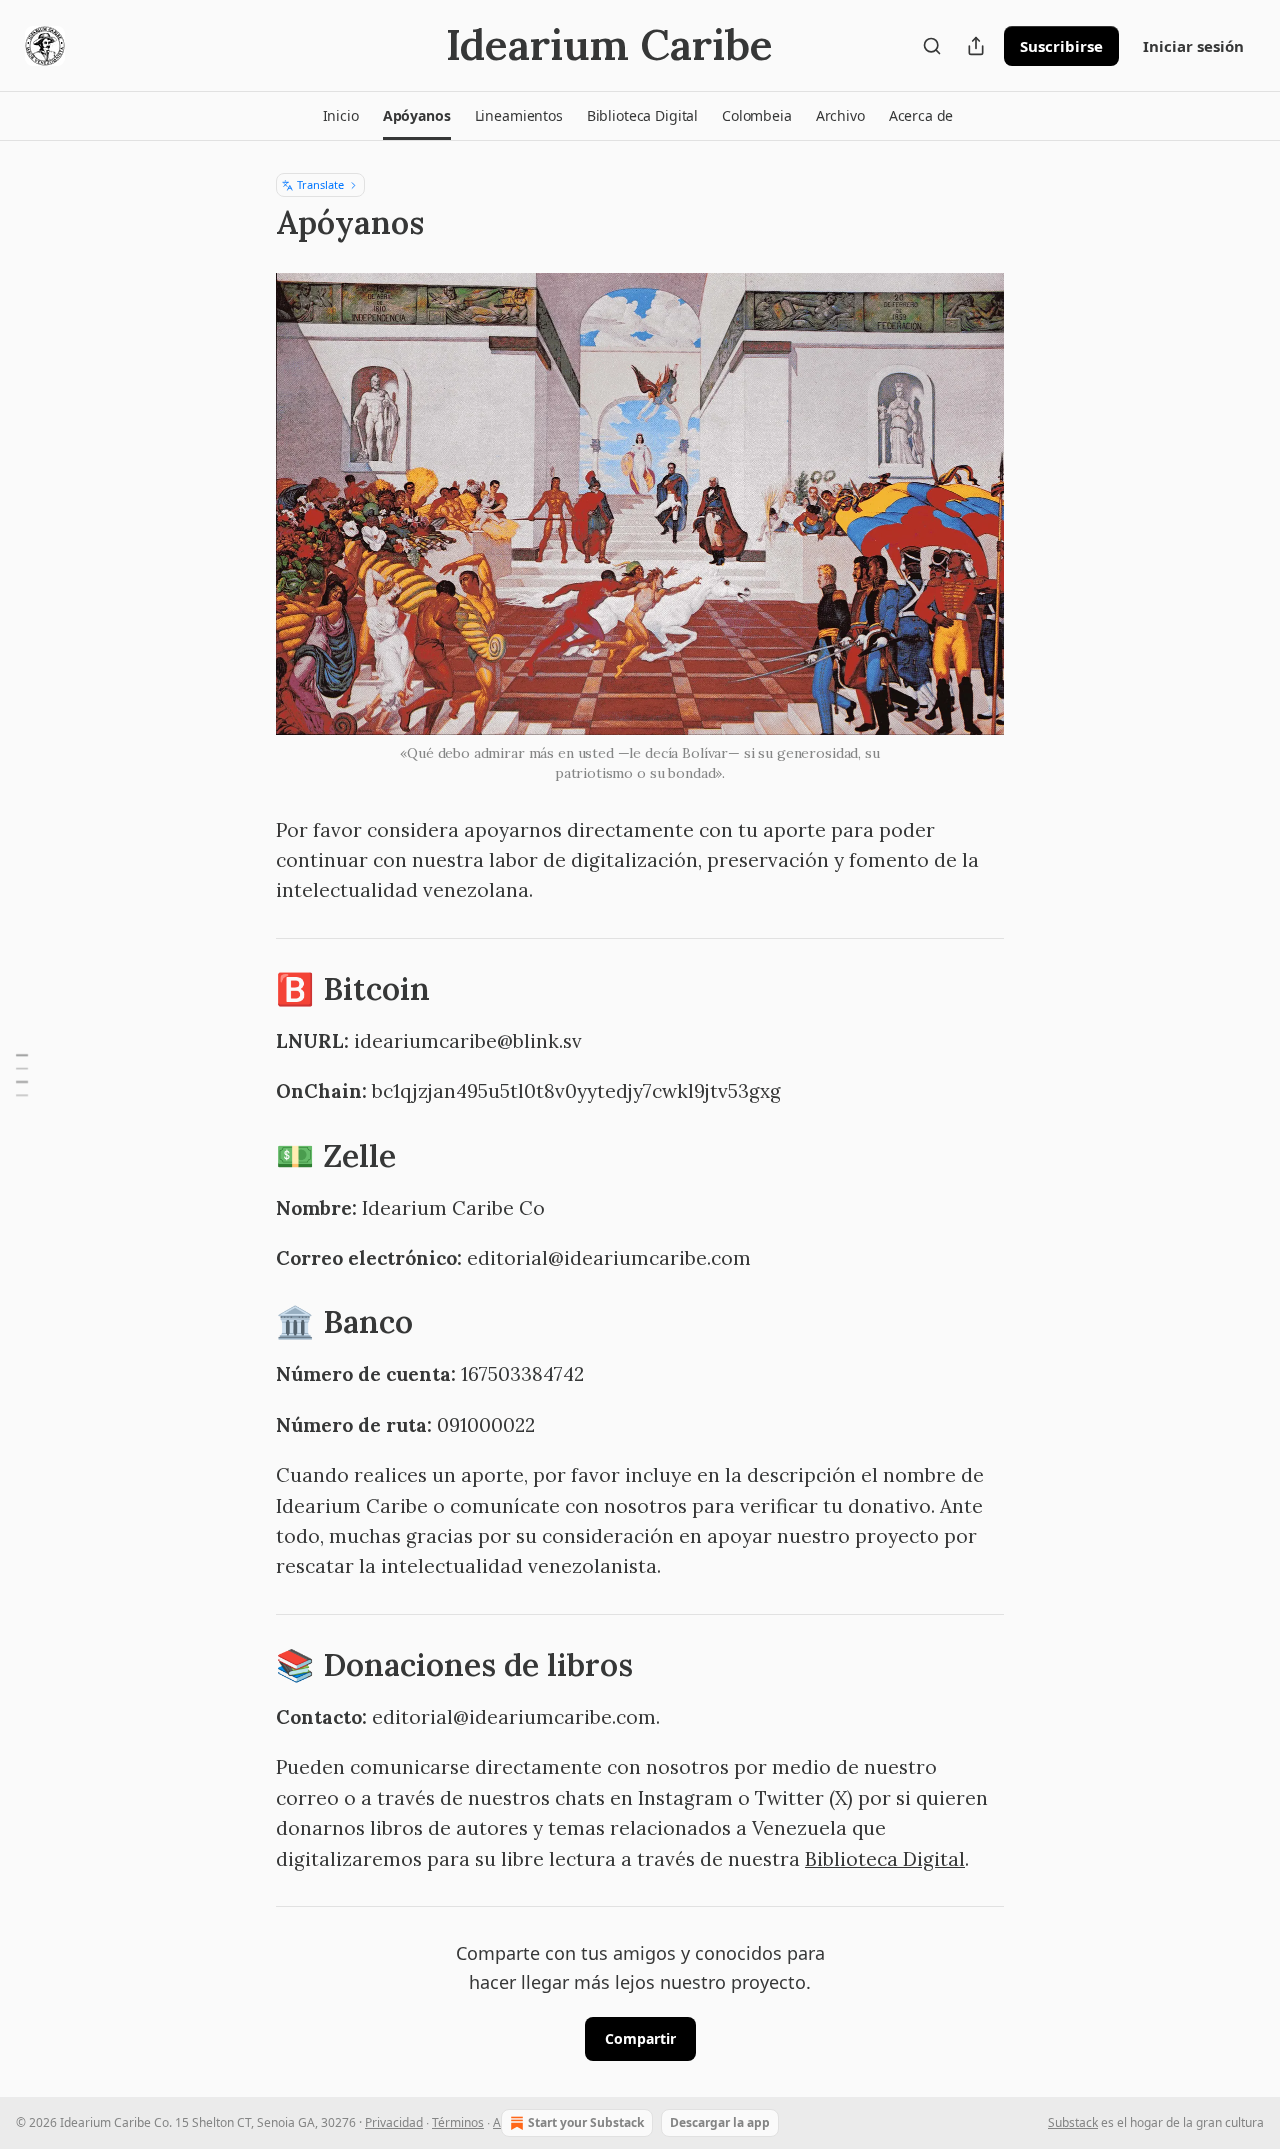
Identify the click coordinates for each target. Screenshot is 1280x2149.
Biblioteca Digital (885, 1859)
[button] (341, 116)
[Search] (932, 46)
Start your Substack (586, 2122)
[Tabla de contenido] (22, 1074)
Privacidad (394, 2122)
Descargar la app (720, 2122)
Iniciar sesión (1193, 46)
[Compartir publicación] (976, 46)
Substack (1073, 2122)
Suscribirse (1061, 46)
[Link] (248, 989)
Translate (320, 184)
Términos (458, 2122)
